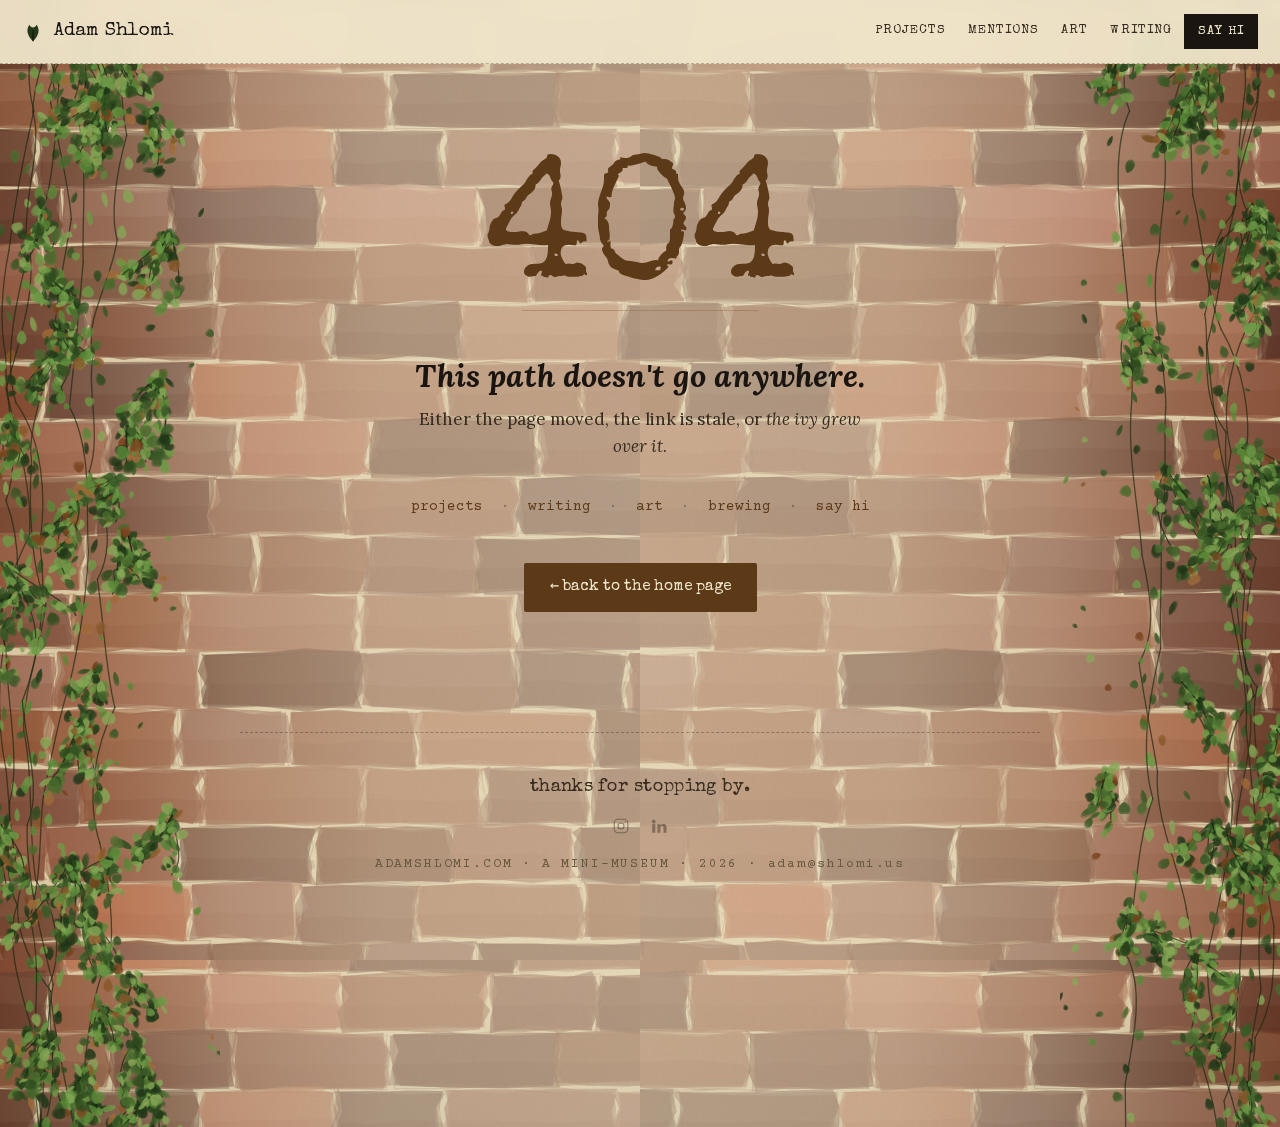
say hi (843, 507)
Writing (1140, 30)
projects (447, 507)
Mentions (1003, 30)
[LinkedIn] (659, 826)
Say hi (1221, 31)
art (649, 507)
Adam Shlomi (113, 31)
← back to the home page (640, 587)
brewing (739, 507)
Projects (910, 30)
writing (559, 507)
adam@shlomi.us (836, 864)
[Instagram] (621, 826)
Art (1074, 30)
